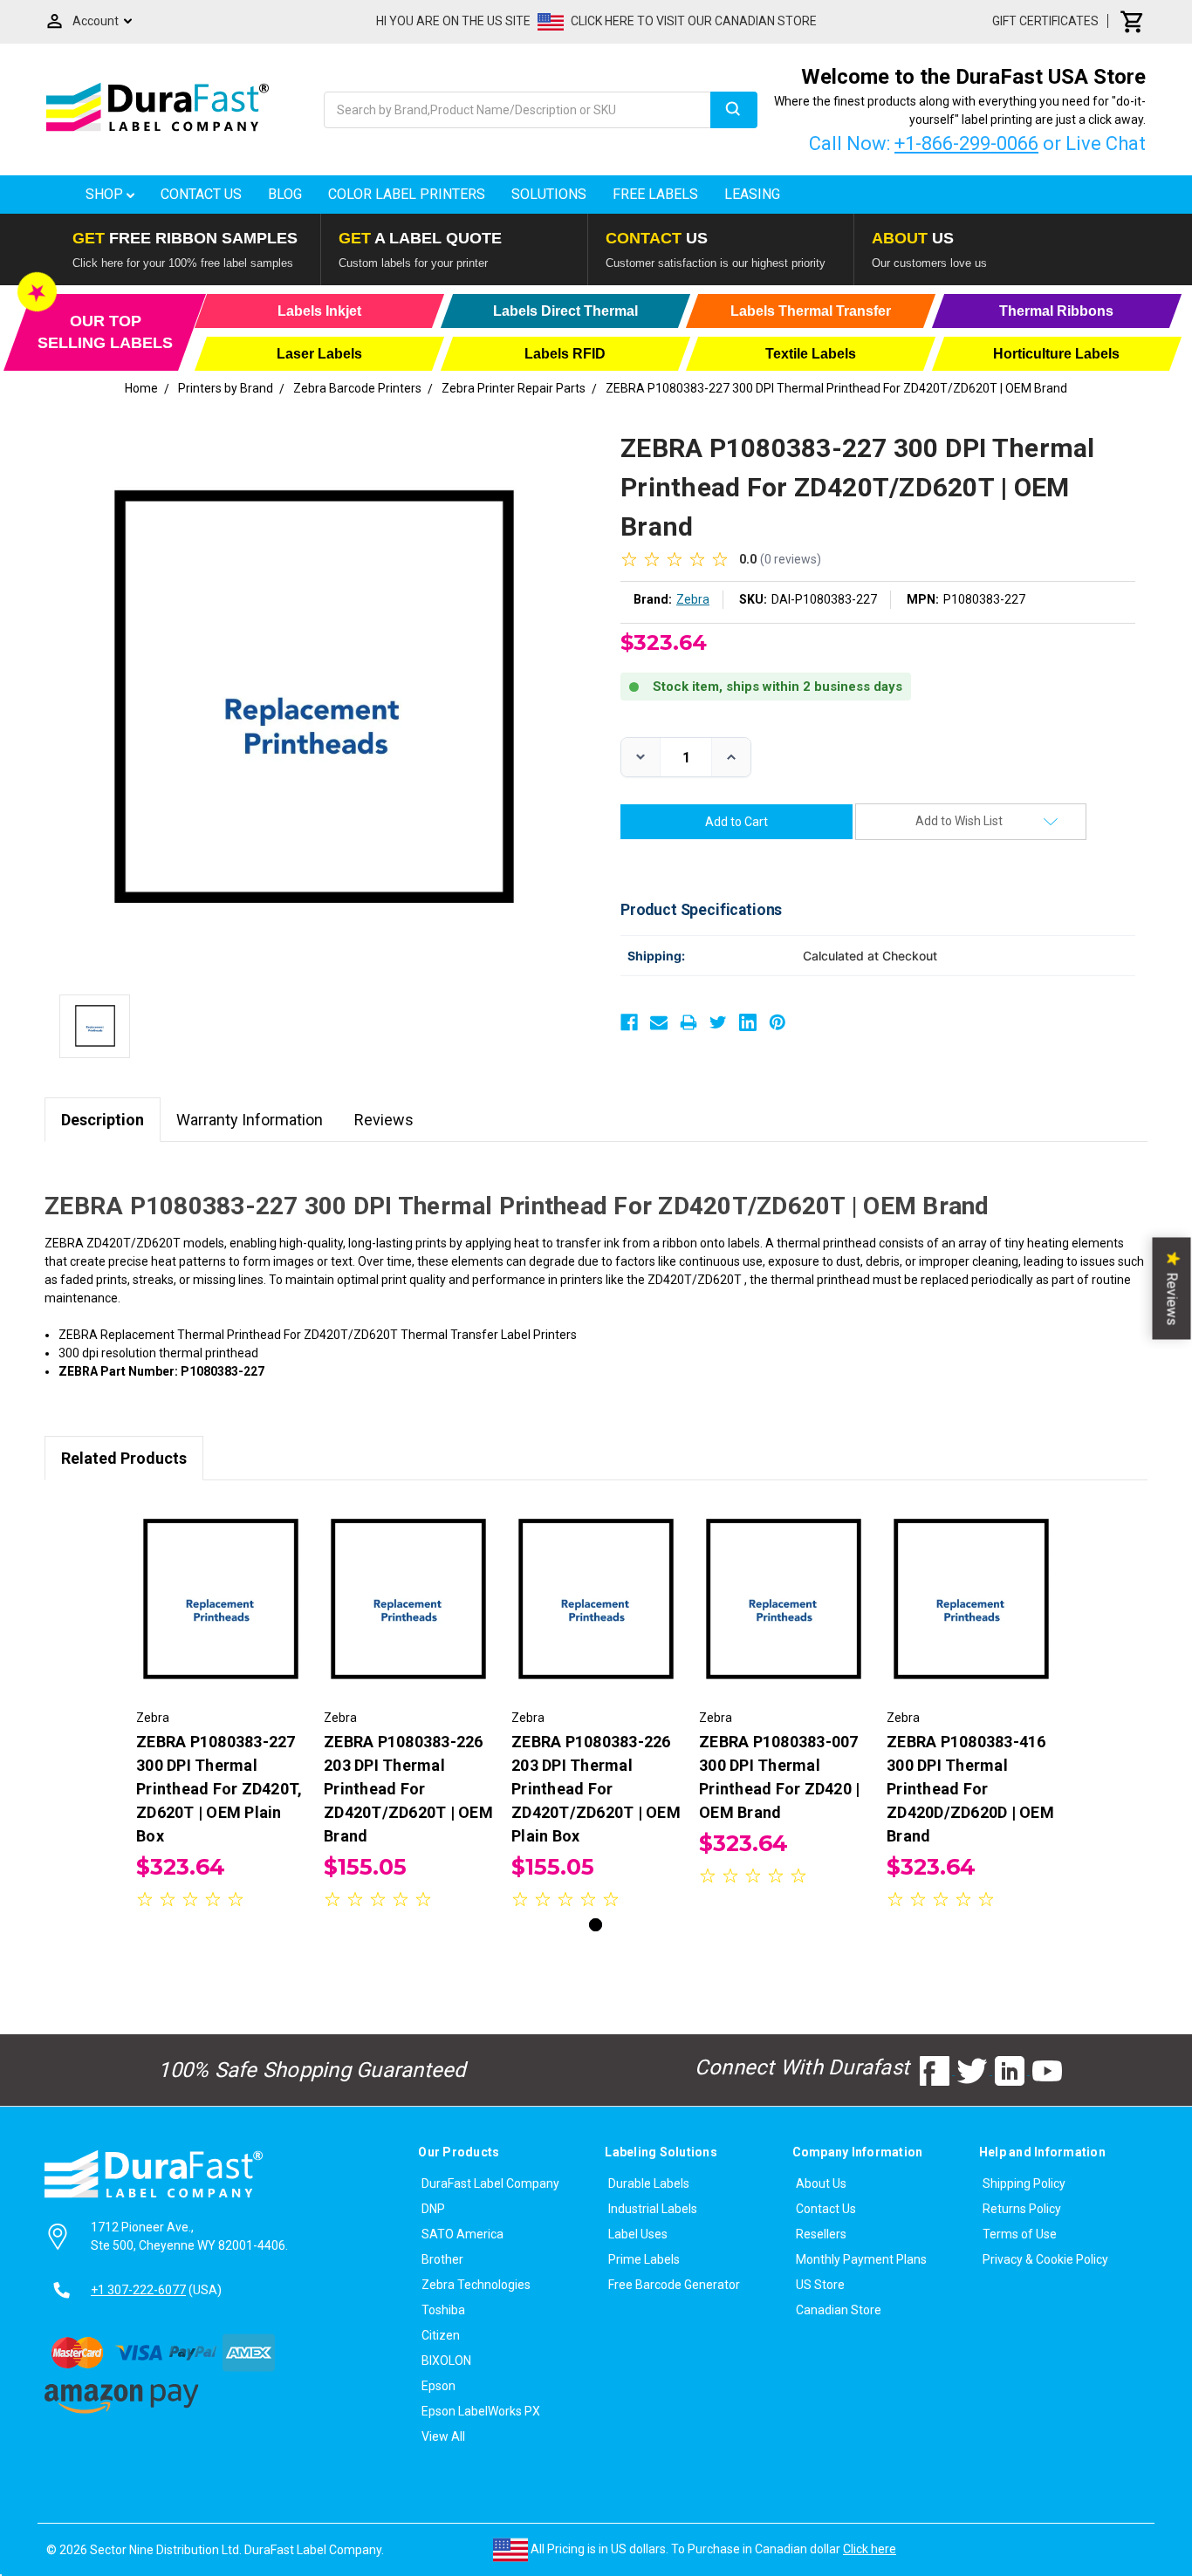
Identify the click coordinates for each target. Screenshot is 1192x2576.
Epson (438, 2386)
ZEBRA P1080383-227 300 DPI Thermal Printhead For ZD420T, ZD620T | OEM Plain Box (219, 1789)
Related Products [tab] (124, 1458)
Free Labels (655, 194)
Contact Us (201, 194)
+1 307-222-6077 (138, 2290)
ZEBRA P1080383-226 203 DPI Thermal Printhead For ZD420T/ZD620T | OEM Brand (408, 1789)
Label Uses (638, 2234)
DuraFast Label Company (490, 2183)
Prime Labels (644, 2259)
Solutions (549, 194)
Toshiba (443, 2310)
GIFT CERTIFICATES (1045, 21)
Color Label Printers (407, 194)
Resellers (821, 2234)
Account (96, 21)
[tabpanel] (221, 1708)
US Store (820, 2285)
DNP (433, 2209)
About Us (821, 2183)
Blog (285, 194)
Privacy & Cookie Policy (1045, 2259)
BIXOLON (446, 2361)
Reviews (384, 1120)
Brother (442, 2259)
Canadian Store (839, 2310)
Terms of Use (1020, 2234)
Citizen (441, 2335)
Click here (870, 2549)
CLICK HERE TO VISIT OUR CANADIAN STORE (694, 21)
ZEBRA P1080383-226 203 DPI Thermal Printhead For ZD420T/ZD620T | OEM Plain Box (596, 1789)
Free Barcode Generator (674, 2285)
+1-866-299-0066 (966, 143)
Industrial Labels (653, 2209)
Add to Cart (221, 1615)
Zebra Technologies (476, 2285)
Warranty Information (250, 1120)
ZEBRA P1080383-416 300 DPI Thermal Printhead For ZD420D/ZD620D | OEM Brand (970, 1789)
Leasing (752, 194)
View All (443, 2436)
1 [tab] (596, 1925)
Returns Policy (1022, 2209)
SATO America (462, 2234)
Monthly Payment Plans (861, 2259)
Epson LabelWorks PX (481, 2411)
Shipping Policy (1024, 2183)
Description (103, 1120)
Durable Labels (649, 2183)
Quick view (221, 1584)
